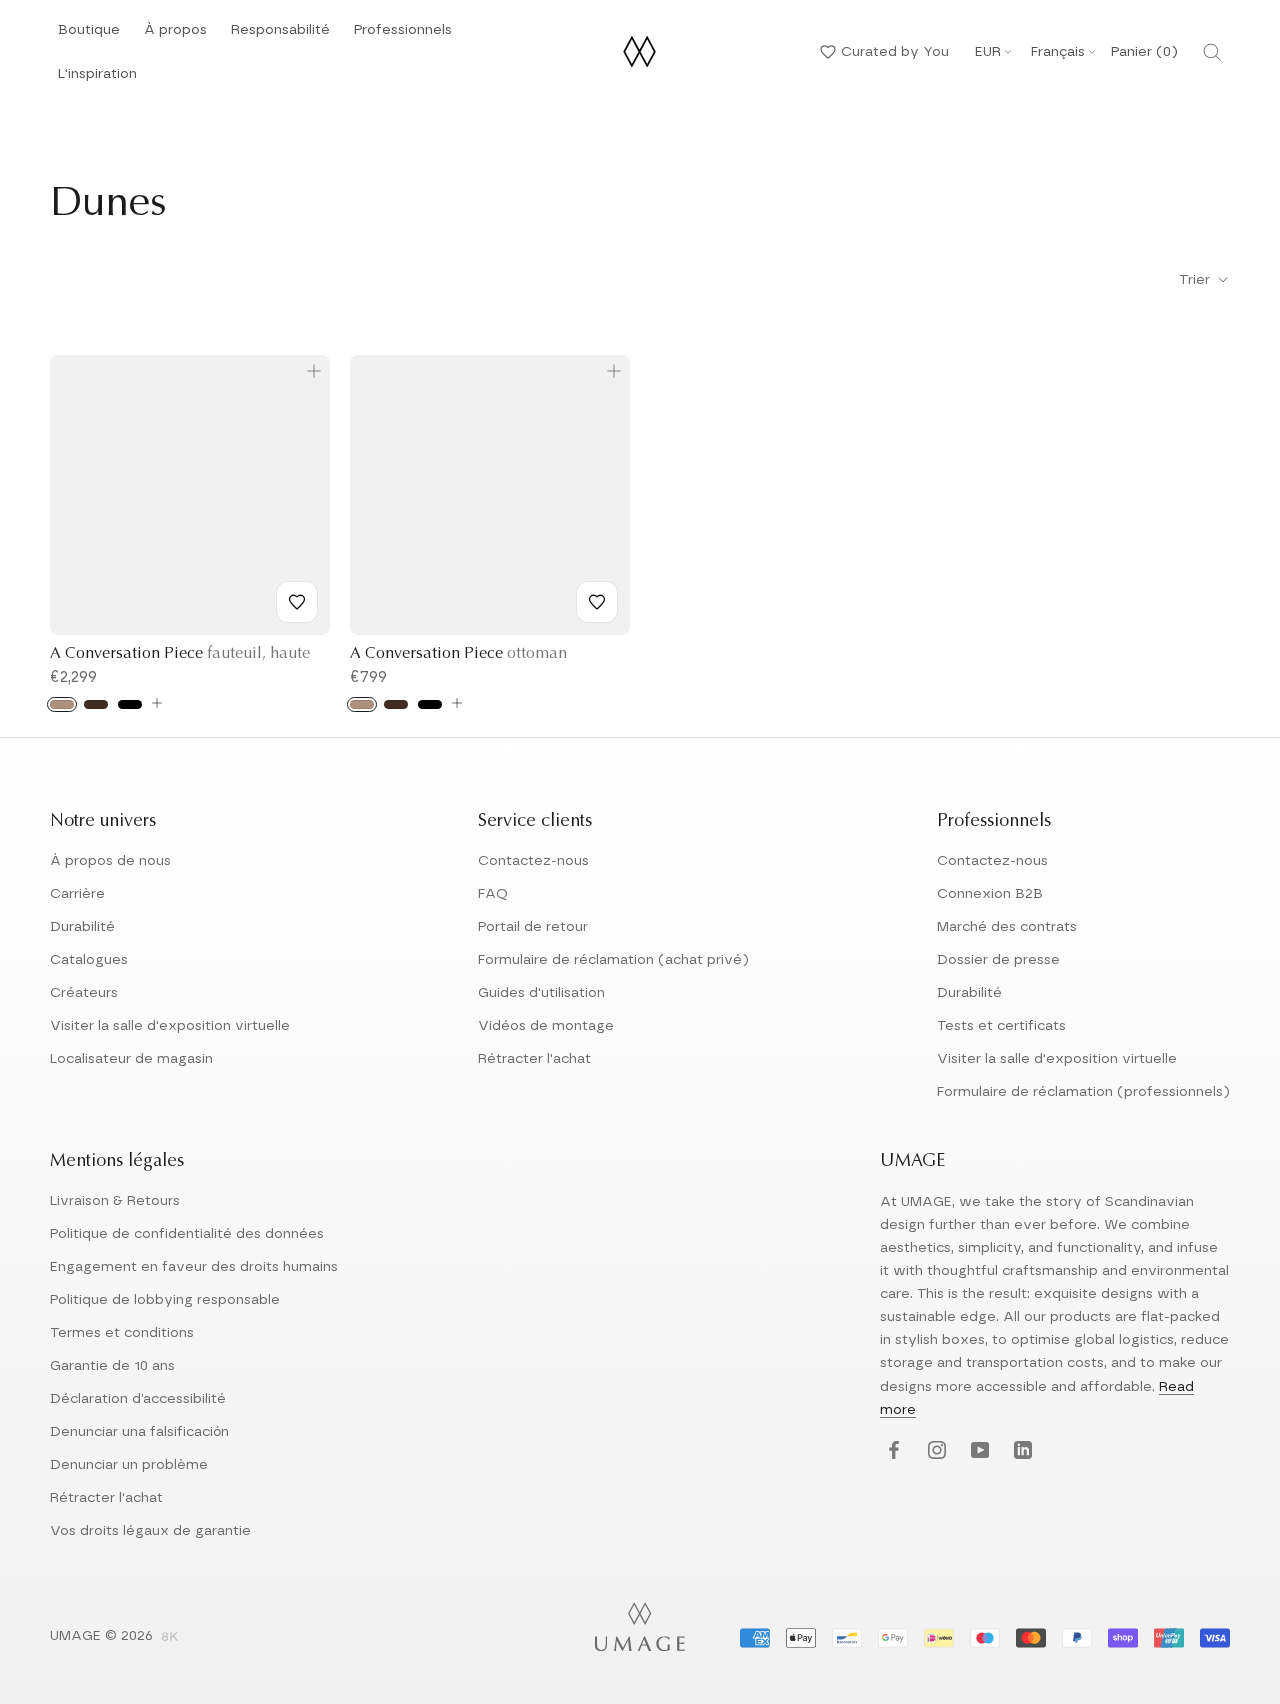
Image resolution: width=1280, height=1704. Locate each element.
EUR (988, 52)
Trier (1196, 280)
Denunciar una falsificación (139, 1432)
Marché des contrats (1007, 927)
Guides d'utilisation (541, 993)
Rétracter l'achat (534, 1059)
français (1058, 52)
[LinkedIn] (1020, 1451)
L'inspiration (97, 79)
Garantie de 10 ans (112, 1366)
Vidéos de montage (546, 1026)
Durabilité (82, 927)
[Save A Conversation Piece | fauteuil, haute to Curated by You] (297, 602)
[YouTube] (977, 1451)
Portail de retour (533, 927)
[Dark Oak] (96, 704)
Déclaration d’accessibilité (138, 1399)
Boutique (89, 35)
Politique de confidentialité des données (187, 1234)
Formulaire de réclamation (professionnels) (1083, 1092)
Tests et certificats (1001, 1026)
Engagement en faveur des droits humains (194, 1267)
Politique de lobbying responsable (165, 1300)
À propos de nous (110, 861)
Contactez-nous (533, 861)
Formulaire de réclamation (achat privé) (613, 960)
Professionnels (403, 30)
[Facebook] (891, 1451)
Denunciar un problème (129, 1465)
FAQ (493, 894)
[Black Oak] (130, 704)
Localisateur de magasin (131, 1059)
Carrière (77, 894)
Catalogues (89, 960)
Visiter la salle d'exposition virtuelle (170, 1026)
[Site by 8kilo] (170, 1638)
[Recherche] (1212, 52)
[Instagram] (934, 1451)
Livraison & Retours (115, 1201)
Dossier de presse (998, 960)
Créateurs (84, 993)
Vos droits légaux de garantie (150, 1531)
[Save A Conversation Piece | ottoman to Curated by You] (597, 602)
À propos (175, 35)
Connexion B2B (990, 894)
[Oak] (62, 704)
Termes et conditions (122, 1333)
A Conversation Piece (180, 654)
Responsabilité (280, 35)
